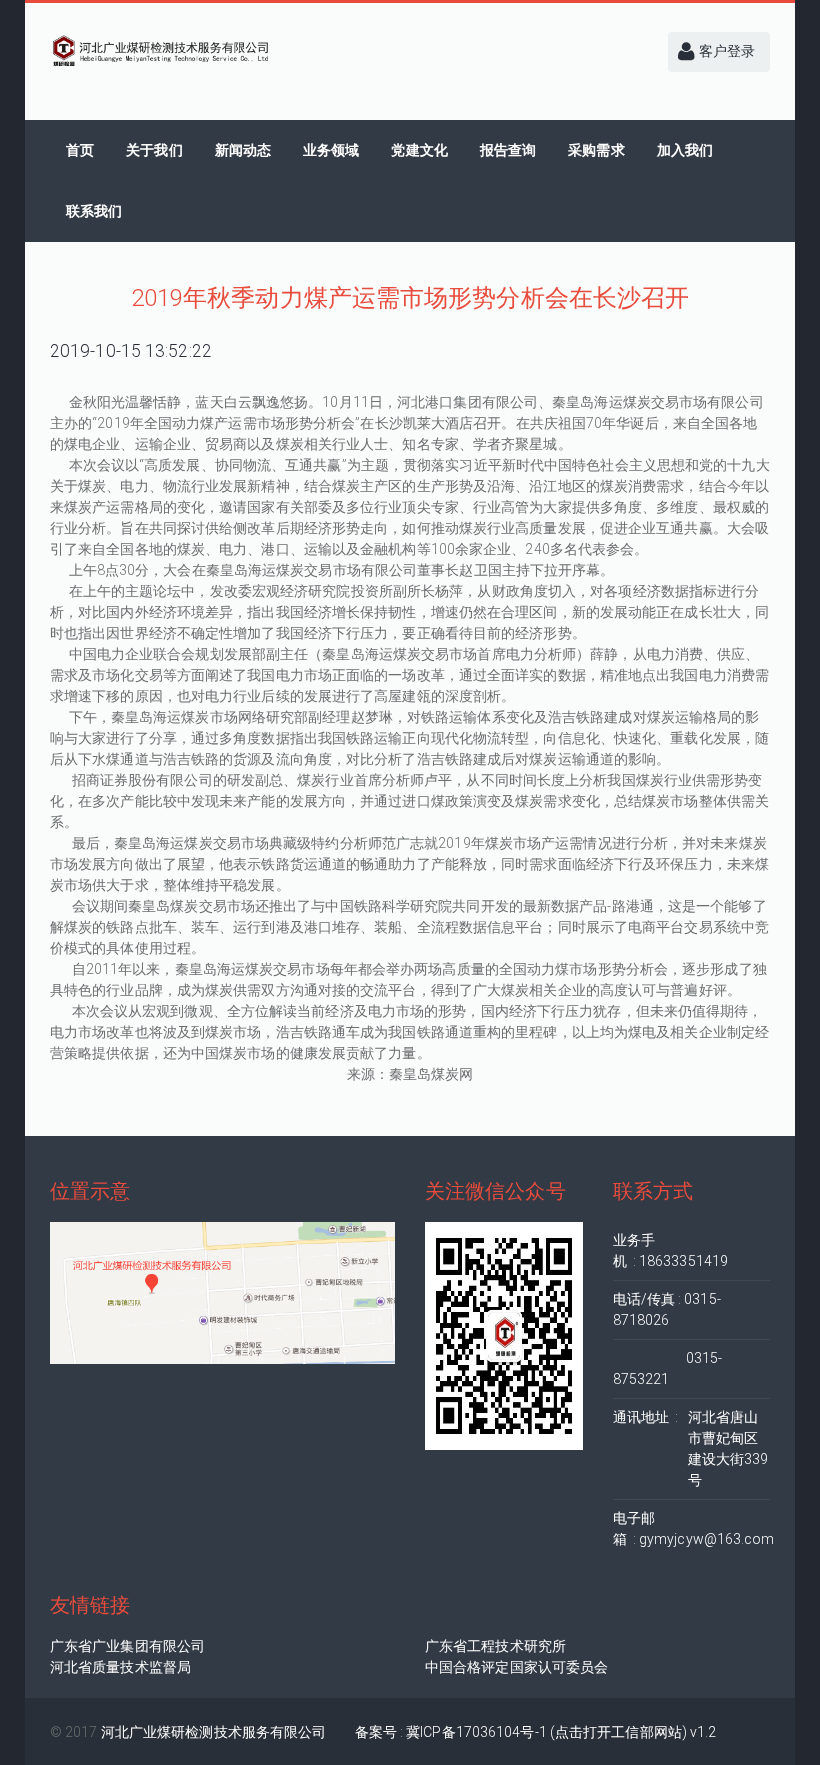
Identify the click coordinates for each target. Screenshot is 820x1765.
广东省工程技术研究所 (495, 1646)
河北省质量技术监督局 (120, 1667)
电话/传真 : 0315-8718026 (667, 1309)
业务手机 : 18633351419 (671, 1250)
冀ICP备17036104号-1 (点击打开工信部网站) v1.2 (561, 1732)
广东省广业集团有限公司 (127, 1646)
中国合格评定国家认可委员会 (516, 1667)
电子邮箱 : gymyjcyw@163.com (692, 1528)
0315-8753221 (668, 1368)
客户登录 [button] (726, 51)
